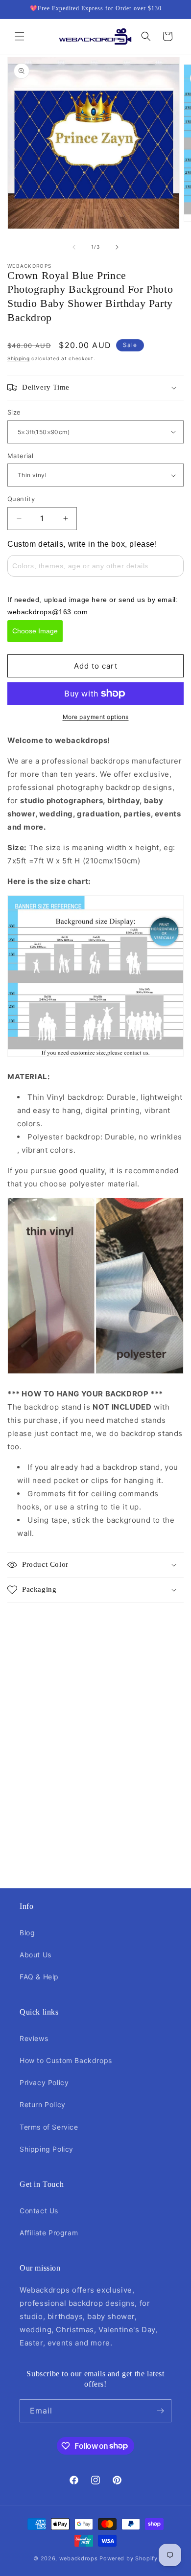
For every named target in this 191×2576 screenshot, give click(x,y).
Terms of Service (49, 2127)
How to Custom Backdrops (66, 2060)
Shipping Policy (47, 2149)
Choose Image (35, 631)
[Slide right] (117, 247)
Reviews (34, 2038)
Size (14, 412)
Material (20, 456)
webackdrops (79, 2558)
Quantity (21, 499)
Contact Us (39, 2211)
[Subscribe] (160, 2411)
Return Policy (43, 2104)
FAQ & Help (39, 1977)
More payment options (96, 717)
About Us (36, 1955)
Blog (27, 1933)
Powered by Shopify (129, 2558)
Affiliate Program (49, 2233)
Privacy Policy (44, 2082)
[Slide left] (74, 247)
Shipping (19, 358)
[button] (20, 36)
